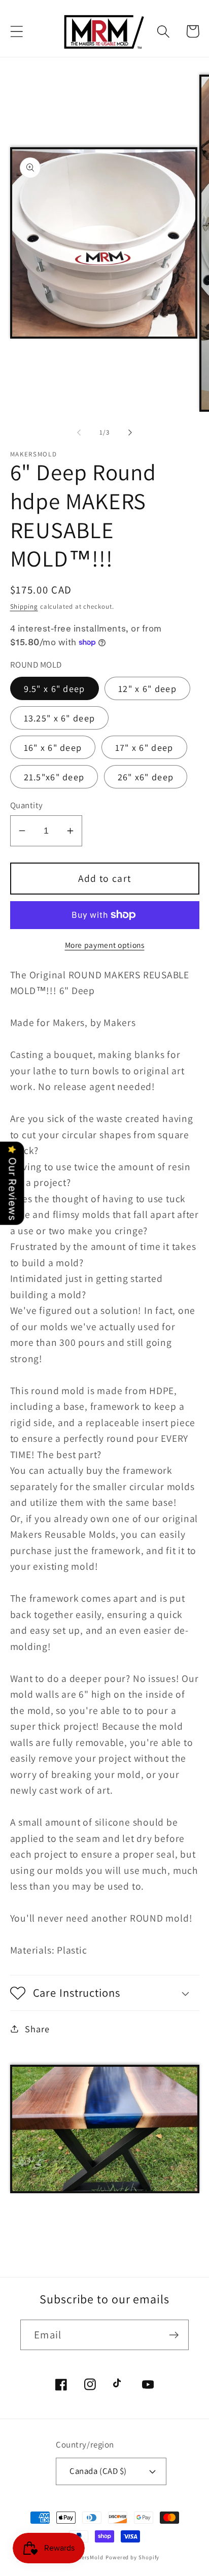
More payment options (105, 945)
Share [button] (37, 2029)
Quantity (27, 805)
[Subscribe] (174, 2335)
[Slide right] (130, 433)
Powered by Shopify (132, 2557)
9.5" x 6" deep (55, 688)
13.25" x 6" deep (60, 718)
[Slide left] (79, 433)
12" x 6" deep (147, 688)
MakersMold (87, 2557)
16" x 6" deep (53, 747)
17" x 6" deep (144, 747)
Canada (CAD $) (98, 2471)
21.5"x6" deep (54, 777)
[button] (16, 31)
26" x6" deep (146, 777)
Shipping (24, 606)
